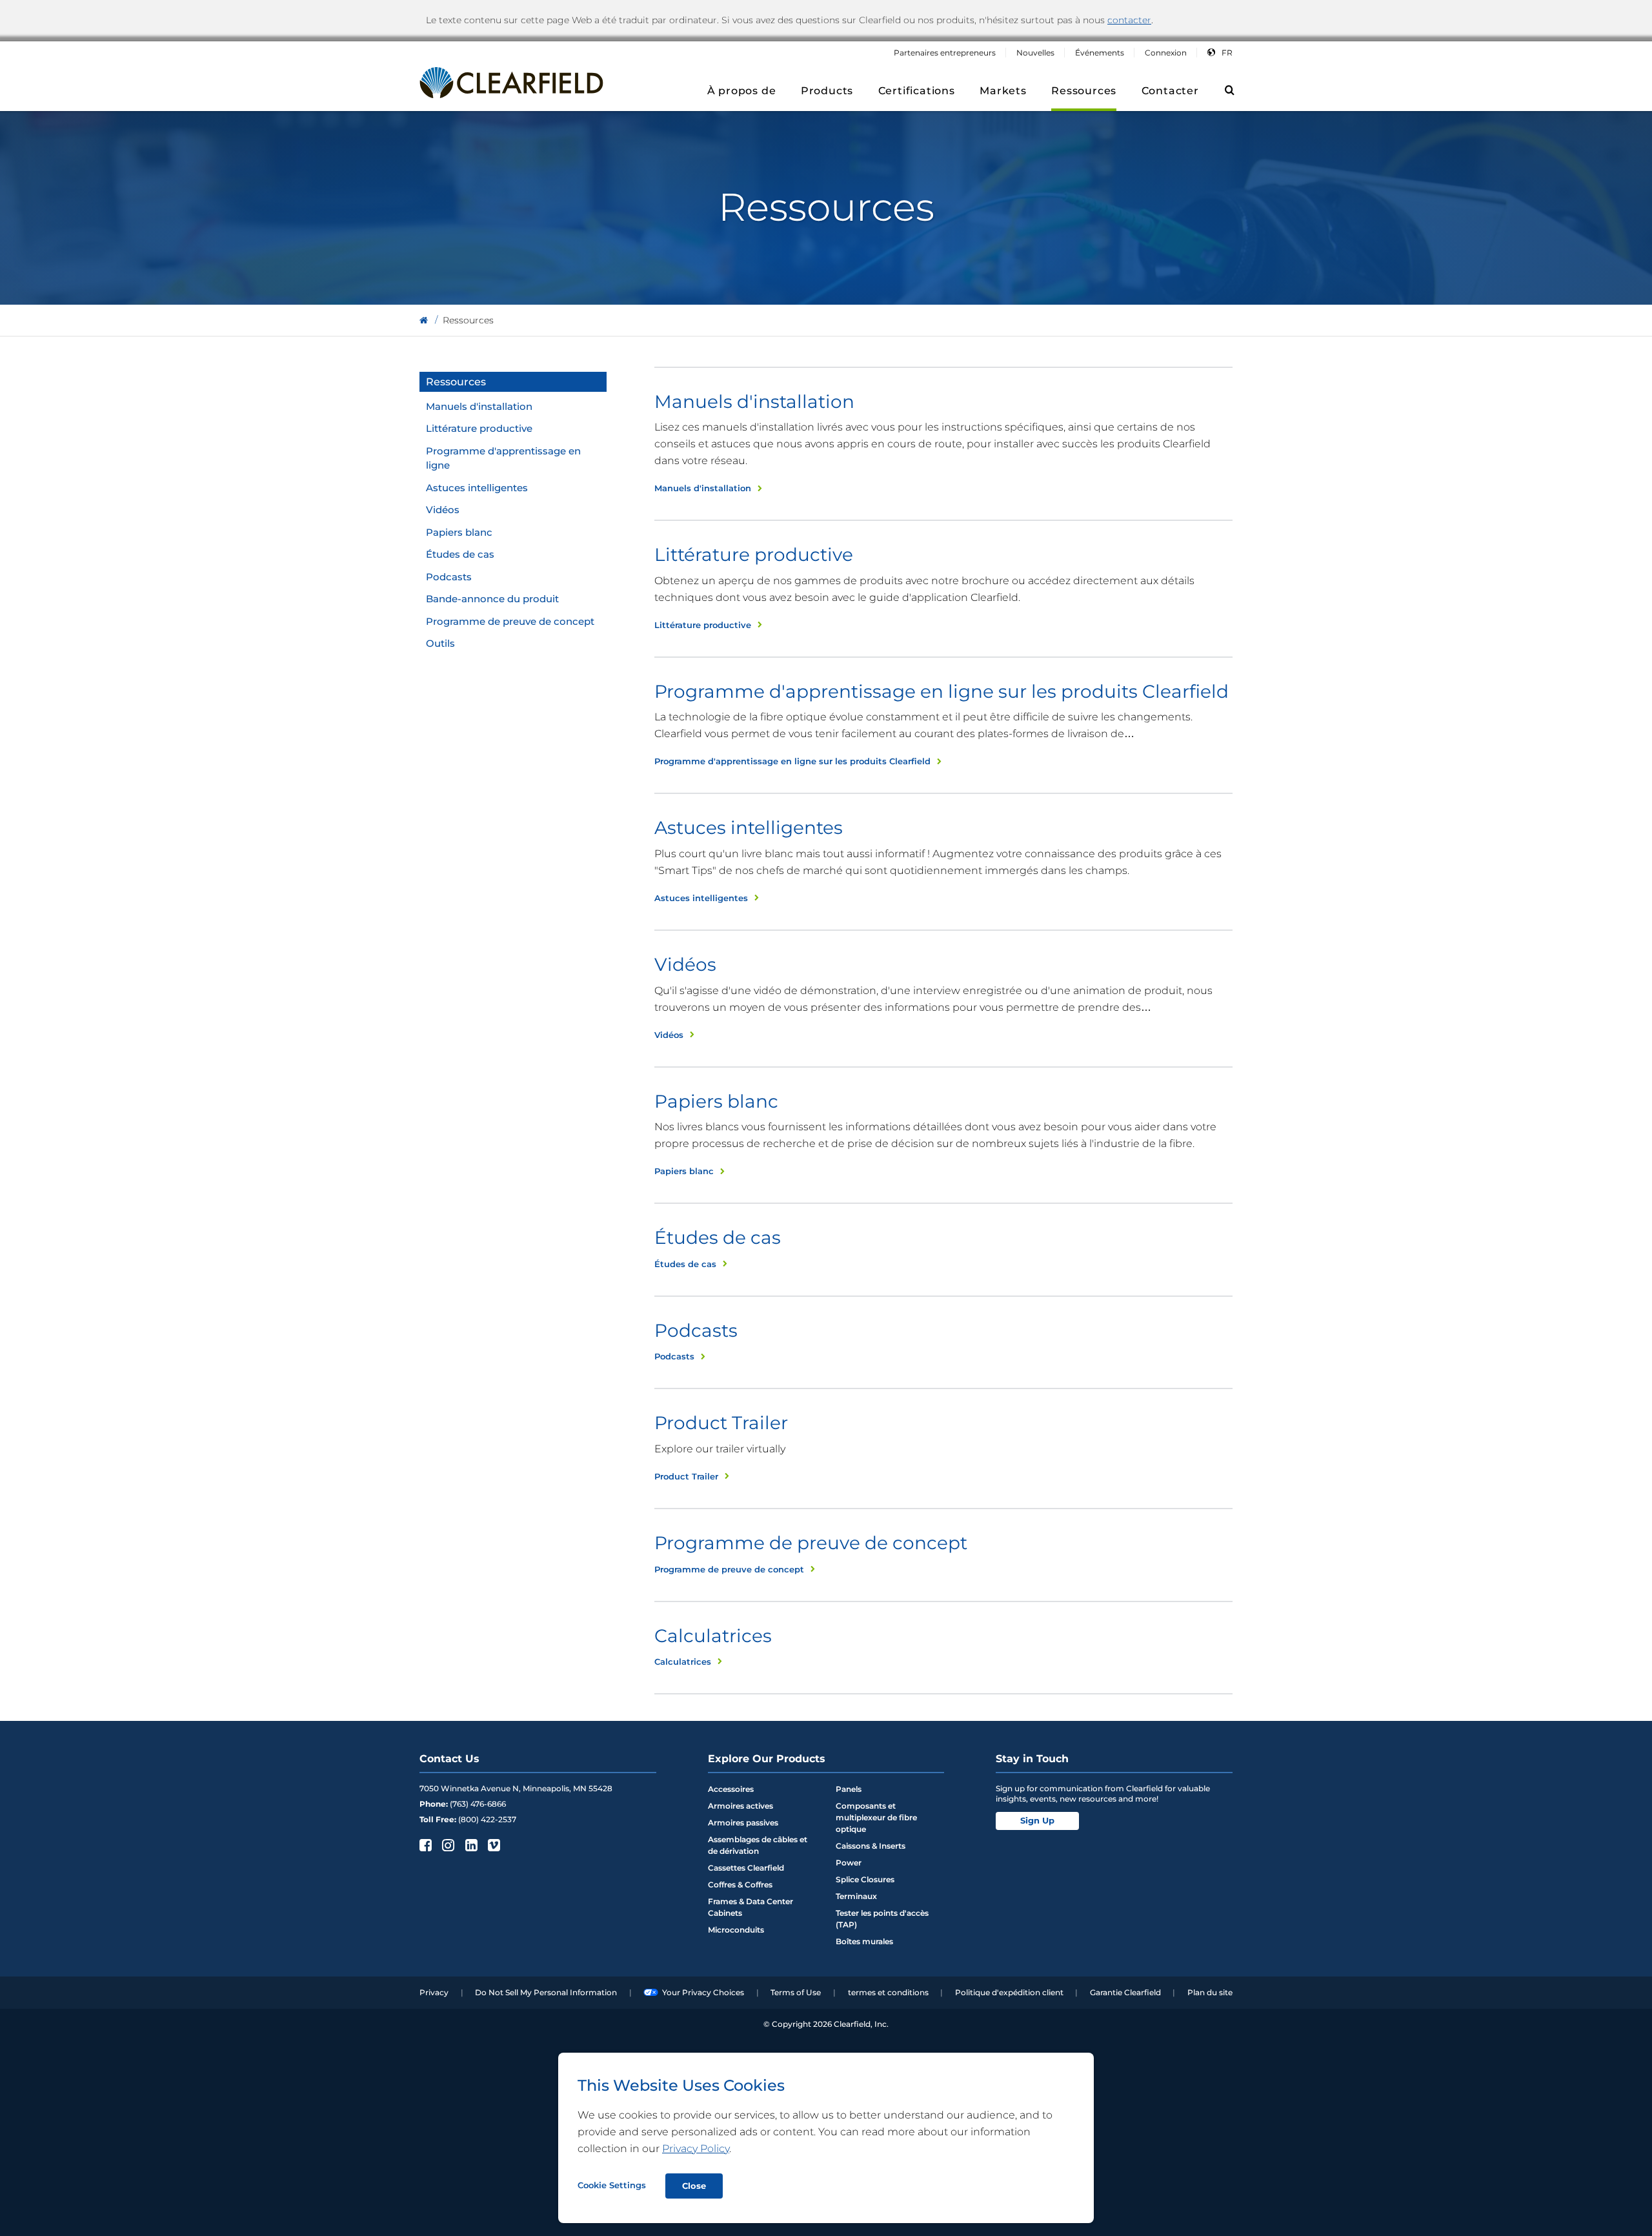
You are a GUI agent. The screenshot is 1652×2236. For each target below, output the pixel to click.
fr (1227, 53)
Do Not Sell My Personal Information (546, 1992)
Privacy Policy (696, 2149)
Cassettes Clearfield (746, 1868)
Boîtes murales (864, 1941)
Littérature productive (479, 428)
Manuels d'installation (479, 406)
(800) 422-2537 (487, 1819)
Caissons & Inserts (871, 1846)
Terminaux (856, 1896)
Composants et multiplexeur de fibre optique (876, 1817)
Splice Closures (865, 1879)
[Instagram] (447, 1845)
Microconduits (736, 1930)
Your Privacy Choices (703, 1992)
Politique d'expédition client (1009, 1992)
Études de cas (460, 554)
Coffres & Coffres (740, 1885)
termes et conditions (888, 1992)
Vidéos (443, 510)
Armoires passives (743, 1823)
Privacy (434, 1992)
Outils (440, 643)
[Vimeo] (493, 1845)
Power (849, 1863)
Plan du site (1210, 1992)
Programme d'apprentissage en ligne (503, 458)
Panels (849, 1789)
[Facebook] (424, 1845)
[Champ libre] (424, 320)
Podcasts (449, 577)
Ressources (456, 382)
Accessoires (731, 1789)
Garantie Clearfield (1125, 1992)
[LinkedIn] (470, 1845)
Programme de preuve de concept (510, 621)
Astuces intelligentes (477, 488)
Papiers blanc (459, 532)
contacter (1129, 20)
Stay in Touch (1032, 1759)
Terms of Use (796, 1992)
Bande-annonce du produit (492, 599)
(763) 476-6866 (478, 1804)
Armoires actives (740, 1806)
